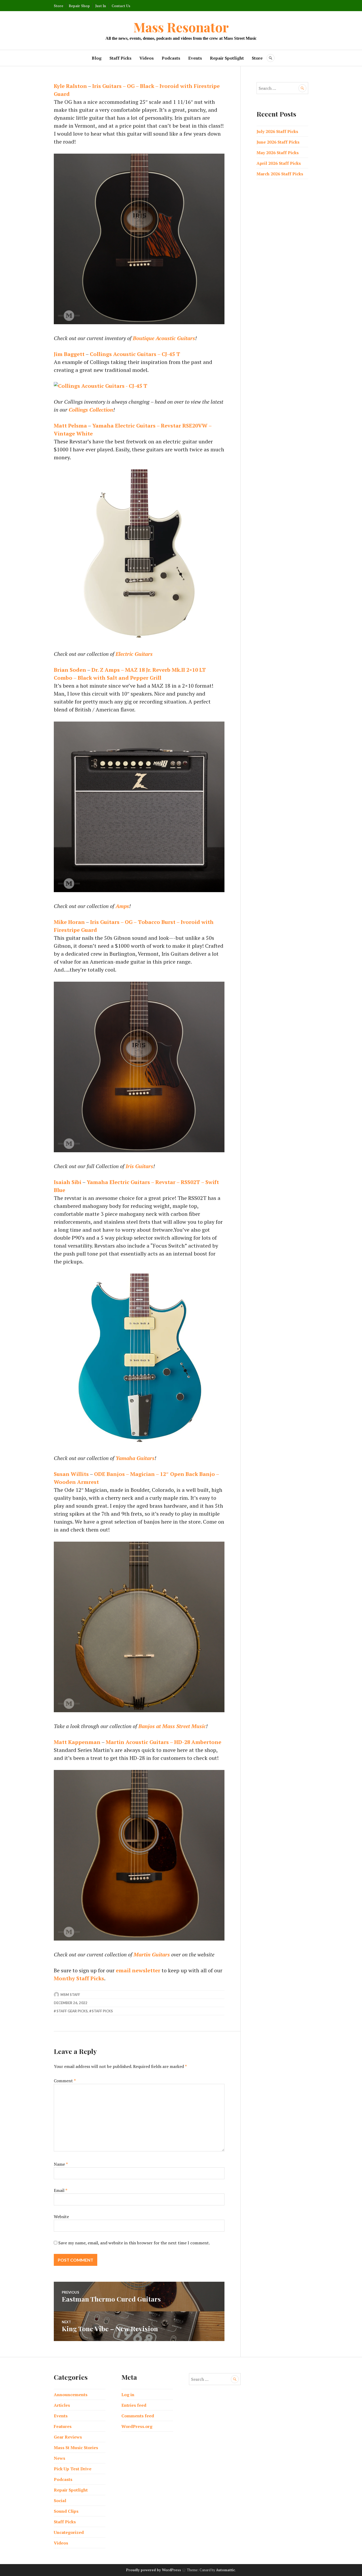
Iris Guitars (139, 1166)
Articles (62, 2405)
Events (195, 58)
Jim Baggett (69, 354)
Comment (65, 2081)
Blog (97, 58)
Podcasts (171, 58)
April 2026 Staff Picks (279, 163)
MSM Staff (70, 1995)
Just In (101, 6)
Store (59, 6)
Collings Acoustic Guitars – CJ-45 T (135, 354)
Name (61, 2164)
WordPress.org (137, 2426)
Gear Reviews (68, 2437)
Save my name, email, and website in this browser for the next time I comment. (134, 2243)
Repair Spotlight (227, 58)
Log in (128, 2395)
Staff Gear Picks (72, 2011)
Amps (122, 906)
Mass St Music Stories (76, 2448)
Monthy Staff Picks (79, 1978)
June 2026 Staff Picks (278, 142)
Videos (147, 58)
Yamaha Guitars (135, 1458)
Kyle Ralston (70, 86)
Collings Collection (91, 410)
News (59, 2458)
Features (63, 2426)
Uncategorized (69, 2532)
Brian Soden (70, 670)
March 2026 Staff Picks (280, 174)
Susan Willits (71, 1474)
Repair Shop (79, 6)
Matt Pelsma (70, 426)
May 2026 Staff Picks (278, 153)
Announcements (71, 2395)
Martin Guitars (152, 1954)
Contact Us (121, 6)
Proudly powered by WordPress (154, 2570)
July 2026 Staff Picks (277, 131)
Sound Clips (66, 2511)
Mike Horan (69, 922)
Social (60, 2501)
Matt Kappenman (77, 1742)
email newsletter (138, 1970)
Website (61, 2217)
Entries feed (134, 2405)
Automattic (226, 2570)
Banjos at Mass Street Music (172, 1726)
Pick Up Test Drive (73, 2469)
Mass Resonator (181, 27)
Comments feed (138, 2416)
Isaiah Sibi (68, 1182)
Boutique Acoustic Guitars (164, 338)
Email (61, 2190)
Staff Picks (120, 58)
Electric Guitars (134, 654)
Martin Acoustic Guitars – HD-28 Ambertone (164, 1742)
